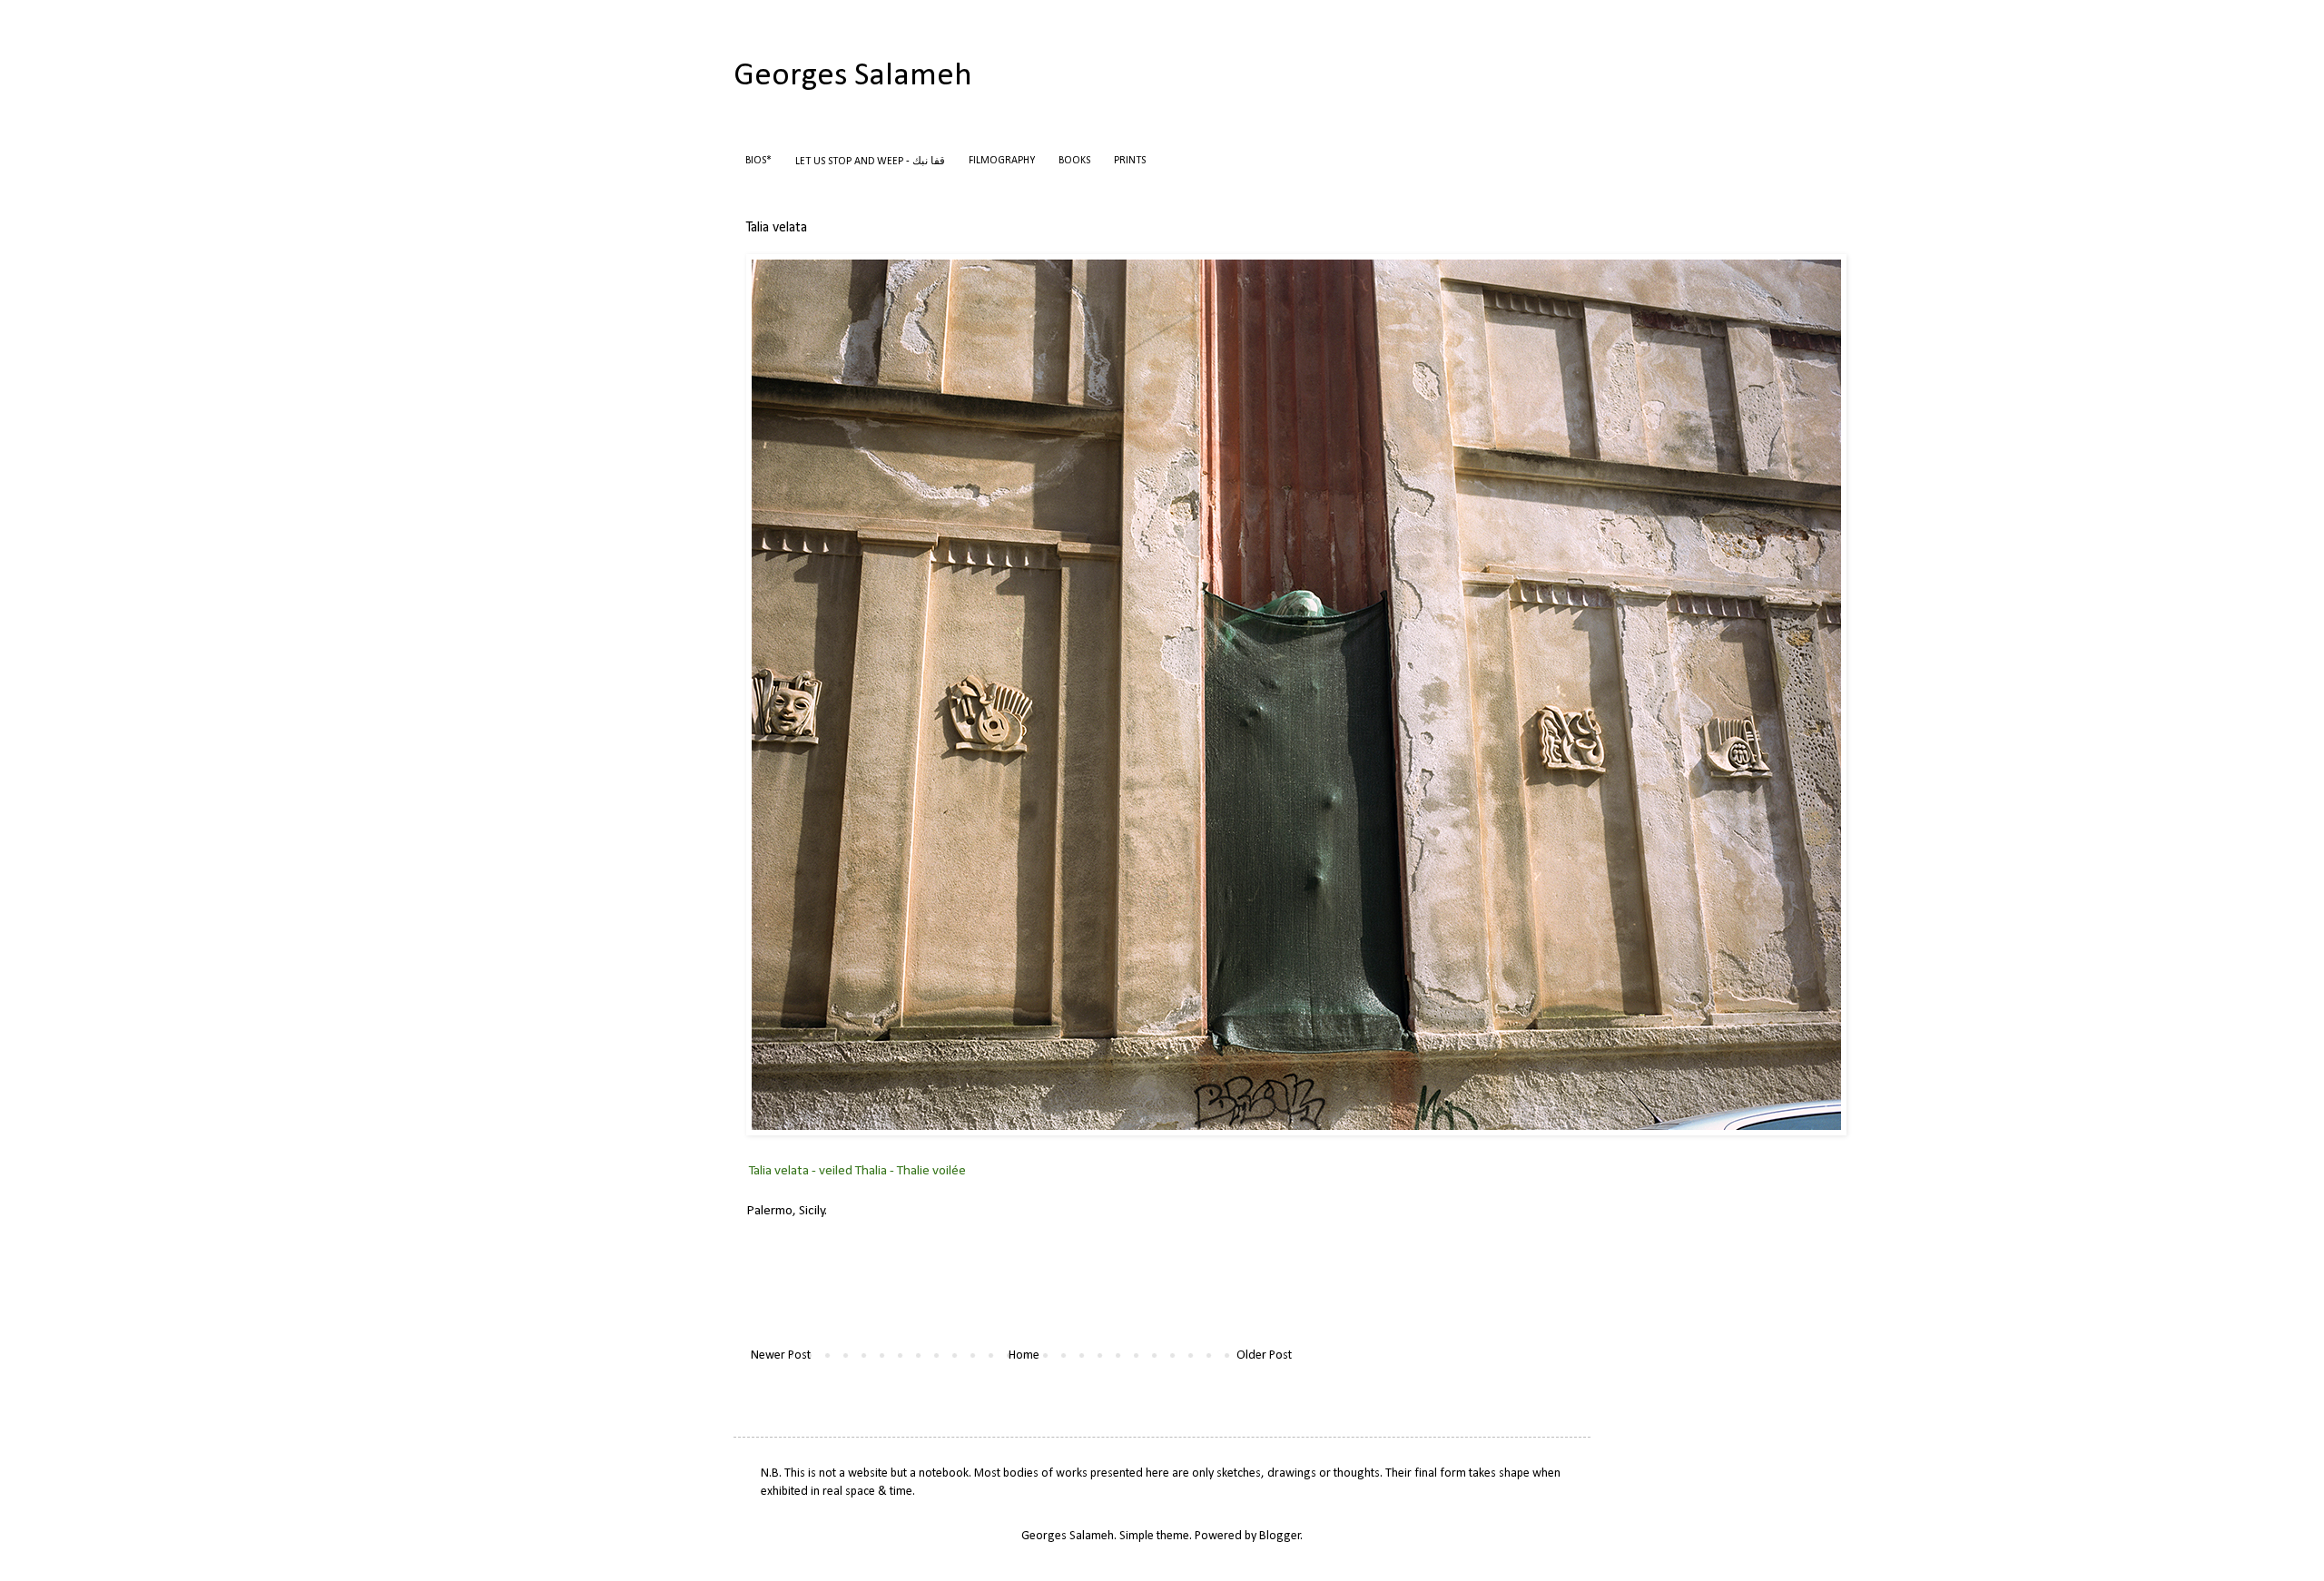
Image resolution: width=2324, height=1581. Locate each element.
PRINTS (1130, 161)
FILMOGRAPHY (1002, 161)
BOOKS (1074, 161)
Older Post (1264, 1355)
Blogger (1280, 1536)
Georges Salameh (853, 76)
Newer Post (781, 1355)
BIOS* (758, 161)
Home (1024, 1355)
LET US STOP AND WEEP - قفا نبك (870, 162)
